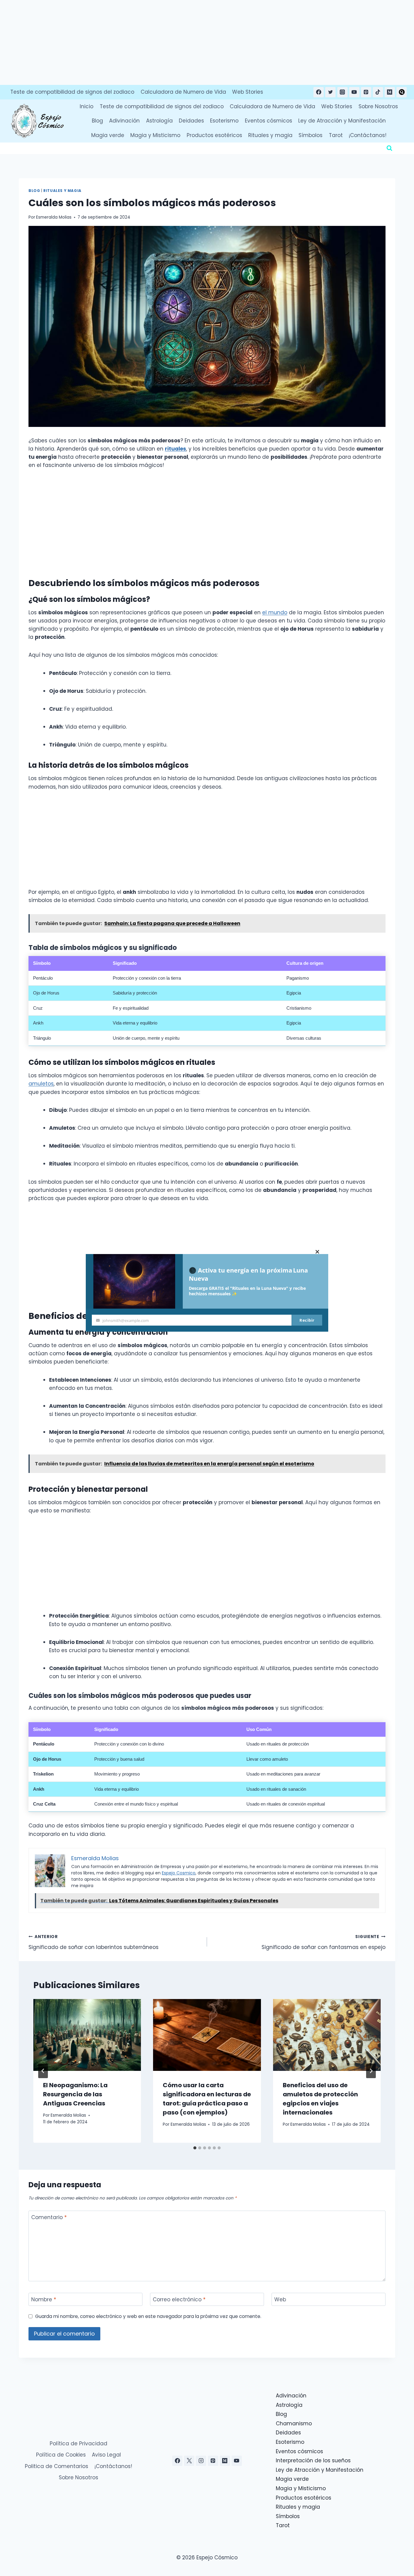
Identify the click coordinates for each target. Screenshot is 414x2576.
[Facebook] (319, 92)
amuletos (41, 1084)
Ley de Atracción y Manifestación (342, 121)
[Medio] (390, 92)
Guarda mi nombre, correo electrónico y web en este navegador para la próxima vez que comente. (148, 2316)
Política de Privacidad (78, 2444)
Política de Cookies (61, 2455)
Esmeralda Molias (54, 217)
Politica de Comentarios (57, 2466)
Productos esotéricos (214, 135)
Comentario (49, 2217)
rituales (175, 449)
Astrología (159, 121)
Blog (97, 121)
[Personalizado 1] (402, 92)
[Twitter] (330, 92)
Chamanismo (294, 2423)
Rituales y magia (270, 135)
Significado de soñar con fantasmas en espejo (324, 1942)
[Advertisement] (182, 42)
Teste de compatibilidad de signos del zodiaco (72, 92)
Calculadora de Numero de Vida (183, 92)
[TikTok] (378, 92)
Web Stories (248, 92)
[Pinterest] (366, 92)
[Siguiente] (371, 2071)
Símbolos (310, 135)
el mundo (275, 612)
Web (280, 2300)
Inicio (87, 106)
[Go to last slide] (43, 2071)
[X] (189, 2461)
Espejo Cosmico (179, 1873)
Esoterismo (224, 121)
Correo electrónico (179, 2300)
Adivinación (124, 121)
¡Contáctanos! (368, 135)
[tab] (195, 2148)
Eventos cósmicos (269, 121)
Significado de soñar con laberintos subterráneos (93, 1942)
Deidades (191, 121)
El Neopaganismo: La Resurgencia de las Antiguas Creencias (75, 2094)
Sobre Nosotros (378, 106)
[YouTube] (354, 92)
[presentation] (87, 2035)
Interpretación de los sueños (313, 2460)
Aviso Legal (106, 2455)
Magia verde (108, 135)
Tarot (336, 135)
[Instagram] (342, 92)
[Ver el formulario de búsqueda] (389, 148)
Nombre (44, 2300)
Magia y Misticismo (155, 135)
